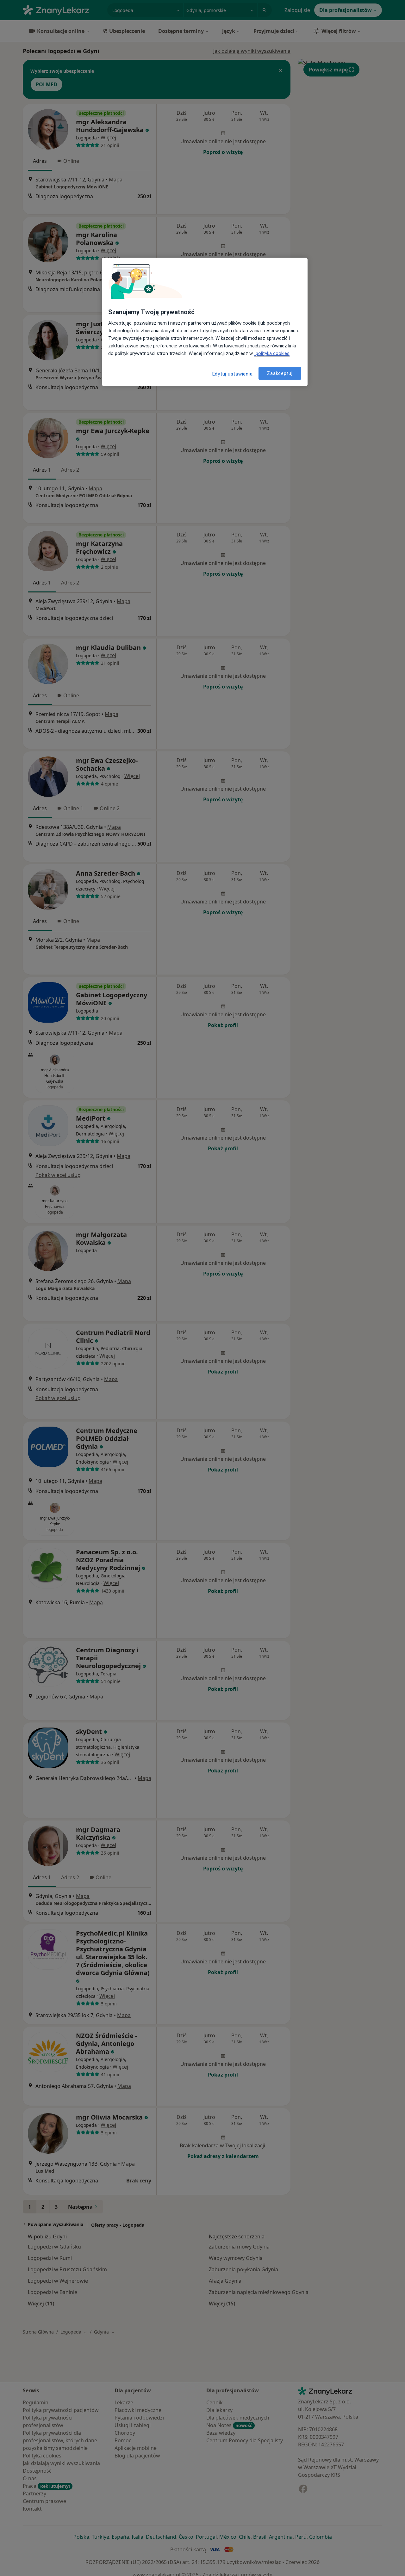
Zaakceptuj (280, 373)
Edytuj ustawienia (233, 374)
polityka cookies (272, 353)
